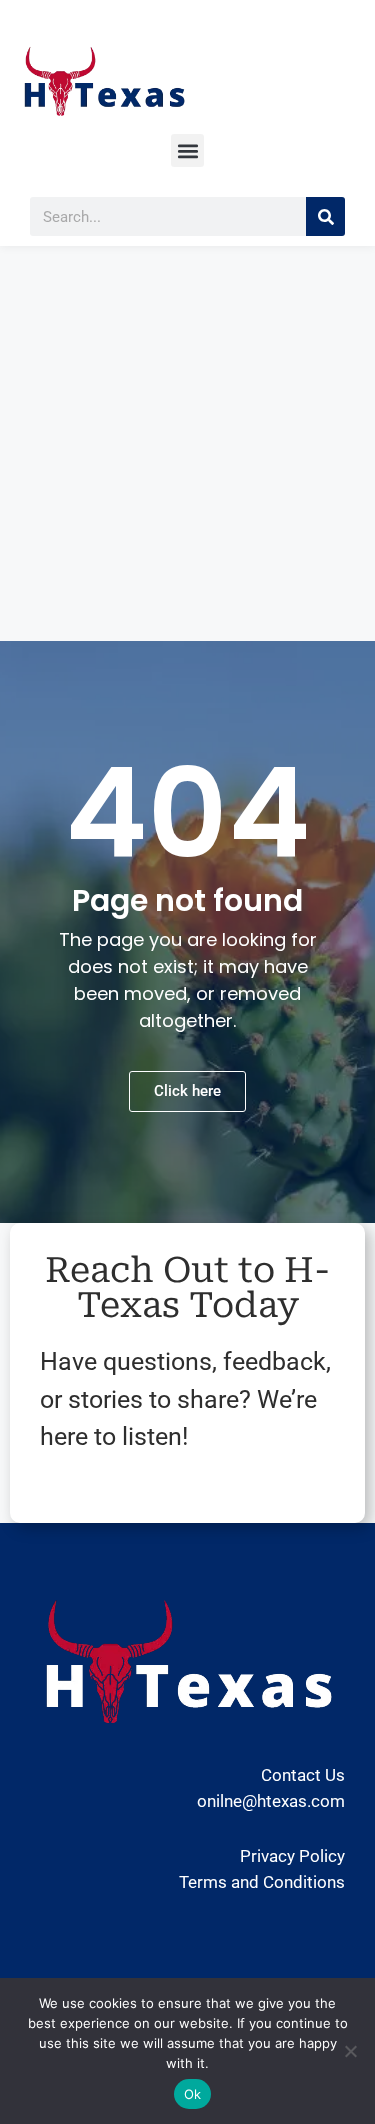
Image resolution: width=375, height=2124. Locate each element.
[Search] (325, 216)
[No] (350, 2051)
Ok (193, 2094)
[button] (187, 150)
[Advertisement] (187, 443)
